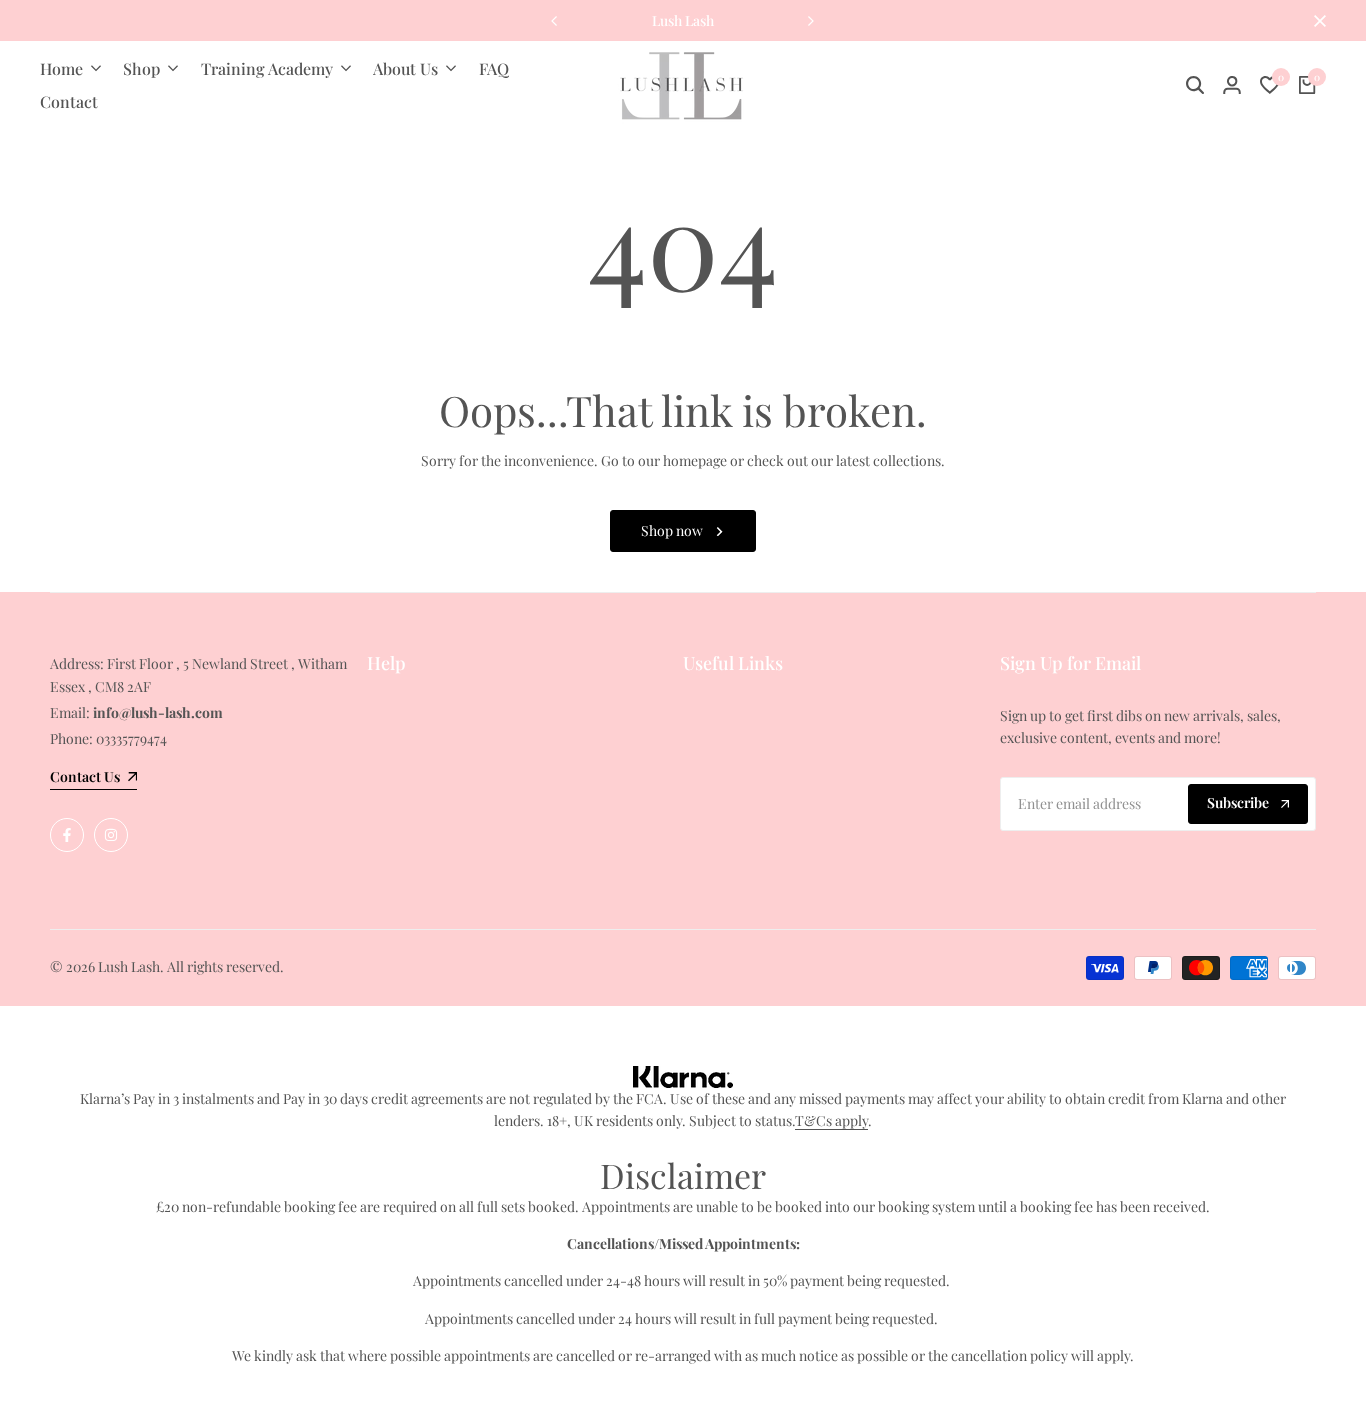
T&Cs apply (831, 1120)
